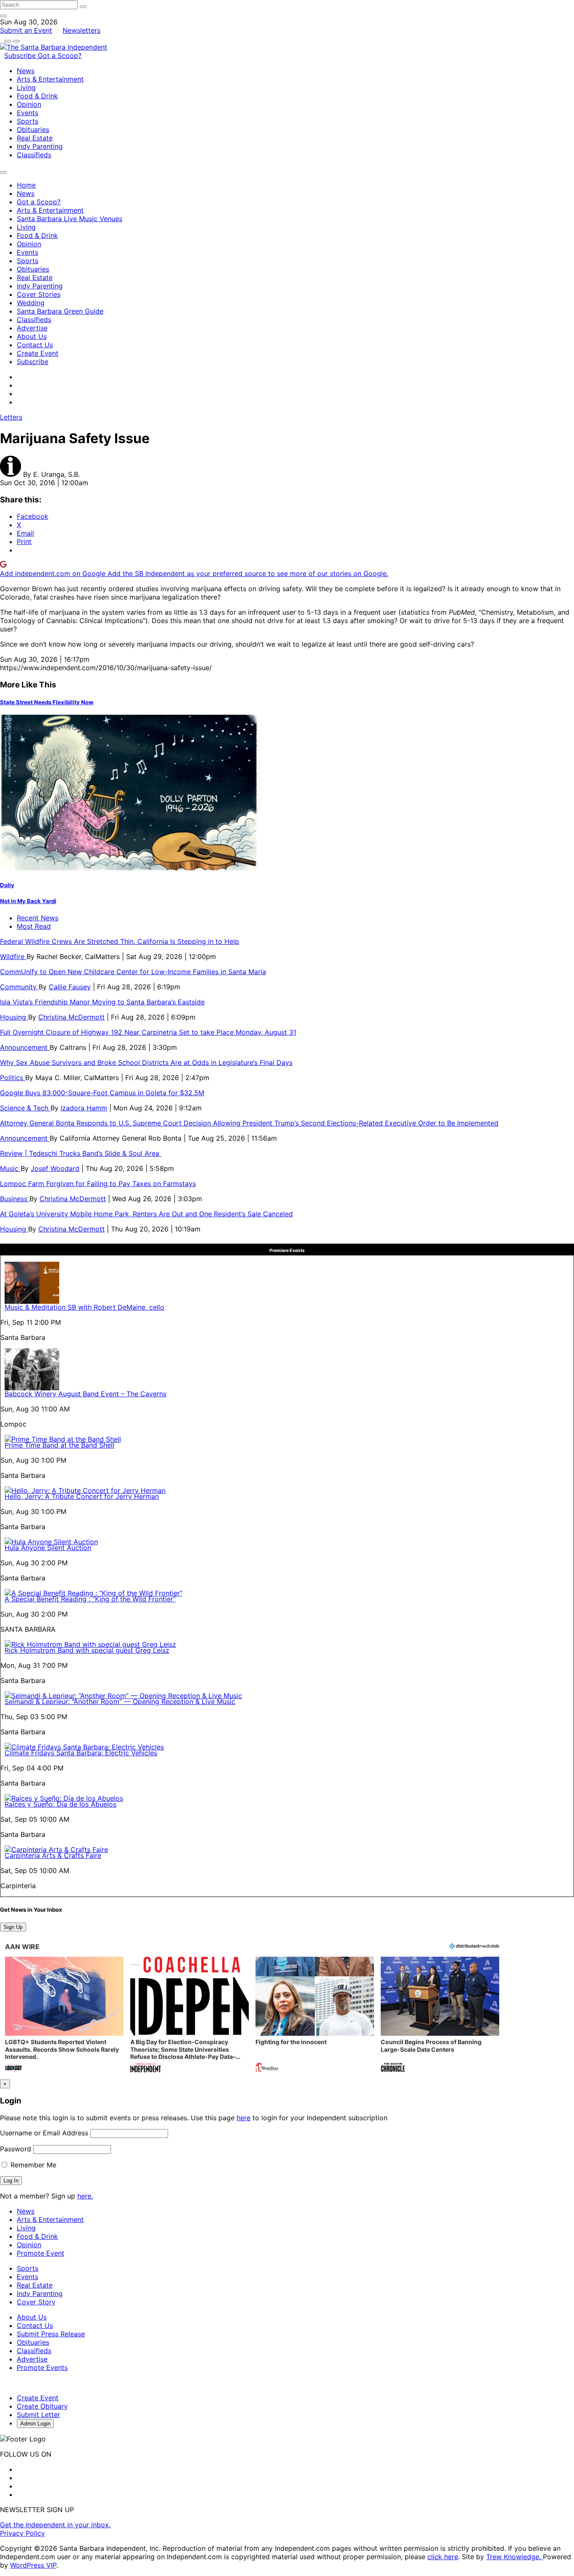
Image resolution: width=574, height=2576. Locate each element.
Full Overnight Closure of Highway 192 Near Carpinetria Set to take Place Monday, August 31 (148, 1032)
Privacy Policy (22, 2533)
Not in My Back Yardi (28, 901)
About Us (32, 336)
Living (26, 87)
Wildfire (13, 956)
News (26, 71)
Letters (11, 417)
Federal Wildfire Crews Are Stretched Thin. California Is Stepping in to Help (120, 941)
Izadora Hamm (84, 1108)
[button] (64, 2015)
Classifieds (34, 155)
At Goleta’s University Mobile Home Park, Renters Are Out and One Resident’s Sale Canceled (146, 1214)
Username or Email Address (44, 2133)
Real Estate (35, 138)
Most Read (34, 926)
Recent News (38, 918)
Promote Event (41, 2253)
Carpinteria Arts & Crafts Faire (53, 1855)
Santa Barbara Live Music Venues (70, 219)
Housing (14, 1017)
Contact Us (35, 345)
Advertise (32, 328)
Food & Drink (37, 96)
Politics (13, 1078)
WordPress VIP (33, 2565)
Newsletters (82, 30)
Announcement (25, 1047)
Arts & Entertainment (50, 79)
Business (15, 1199)
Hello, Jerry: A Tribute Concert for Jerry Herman (82, 1496)
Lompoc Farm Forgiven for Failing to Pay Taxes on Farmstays (98, 1184)
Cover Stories (39, 294)
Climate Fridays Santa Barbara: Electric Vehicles (81, 1753)
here (244, 2118)
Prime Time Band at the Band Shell (59, 1445)
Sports (28, 121)
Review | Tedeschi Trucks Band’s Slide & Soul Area (81, 1153)
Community (19, 987)
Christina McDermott (71, 1017)
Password (16, 2149)
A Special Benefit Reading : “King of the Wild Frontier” (90, 1599)
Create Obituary (42, 2406)
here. (85, 2196)
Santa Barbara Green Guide (60, 311)
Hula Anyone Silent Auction (48, 1548)
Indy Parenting (40, 146)
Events (28, 113)
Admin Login (35, 2424)
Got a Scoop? (60, 55)
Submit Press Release (51, 2334)
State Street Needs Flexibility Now (47, 702)
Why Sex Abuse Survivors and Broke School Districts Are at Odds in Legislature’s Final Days (146, 1062)
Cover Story (36, 2302)
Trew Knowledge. (515, 2557)
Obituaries (33, 129)
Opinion (29, 104)
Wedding (31, 303)
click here (443, 2557)
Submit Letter (38, 2415)
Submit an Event (26, 30)
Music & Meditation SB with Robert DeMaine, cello (84, 1307)
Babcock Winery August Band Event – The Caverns (86, 1394)
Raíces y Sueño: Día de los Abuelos (61, 1804)
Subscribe (21, 55)
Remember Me (32, 2165)
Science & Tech (25, 1108)
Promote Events (42, 2367)
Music (10, 1168)
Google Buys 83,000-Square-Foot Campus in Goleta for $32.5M (102, 1093)
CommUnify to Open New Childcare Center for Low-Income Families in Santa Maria (133, 972)
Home (26, 185)
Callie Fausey (70, 987)
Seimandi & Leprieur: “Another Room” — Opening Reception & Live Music (120, 1701)
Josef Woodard (55, 1168)
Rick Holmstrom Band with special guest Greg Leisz (87, 1650)
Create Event (38, 353)
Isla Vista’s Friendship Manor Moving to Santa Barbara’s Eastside (102, 1002)
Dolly (7, 885)
